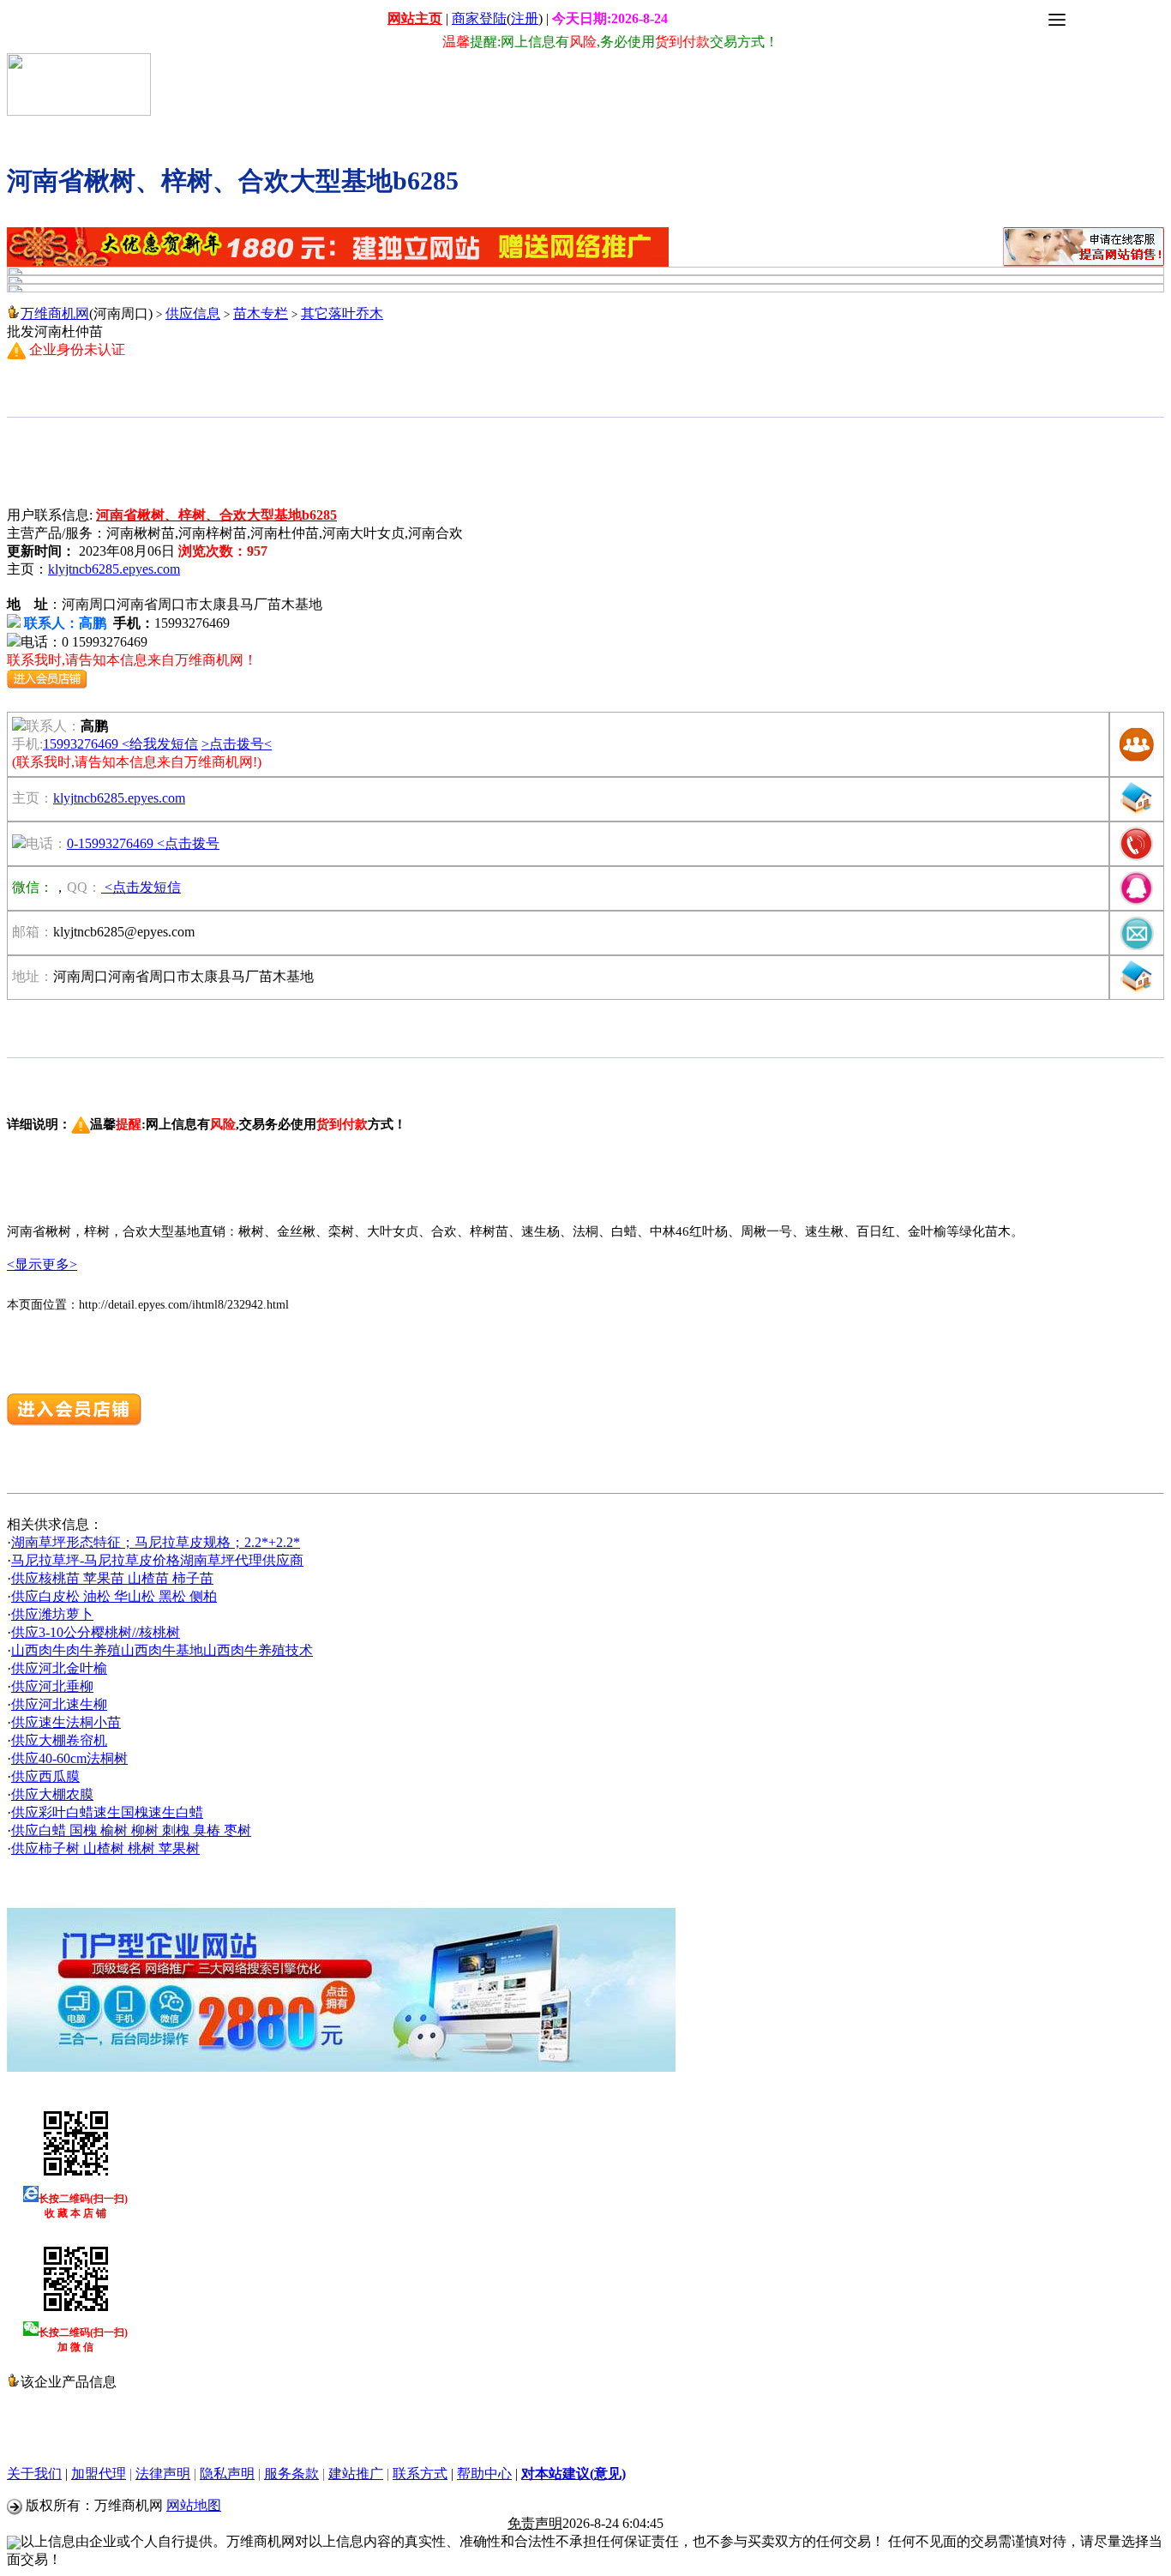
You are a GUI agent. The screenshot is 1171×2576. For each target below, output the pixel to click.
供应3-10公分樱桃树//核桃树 (96, 1632)
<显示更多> (42, 1264)
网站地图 (194, 2505)
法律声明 (163, 2474)
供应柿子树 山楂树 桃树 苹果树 (105, 1848)
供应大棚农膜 (52, 1794)
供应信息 (193, 313)
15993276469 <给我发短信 (120, 744)
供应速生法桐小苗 (66, 1722)
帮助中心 (484, 2474)
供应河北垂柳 (52, 1686)
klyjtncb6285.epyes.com (114, 569)
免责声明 (535, 2523)
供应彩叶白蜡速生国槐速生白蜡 (107, 1812)
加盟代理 (99, 2474)
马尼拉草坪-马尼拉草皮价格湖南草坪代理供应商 (157, 1560)
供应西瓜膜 (45, 1776)
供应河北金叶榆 (59, 1668)
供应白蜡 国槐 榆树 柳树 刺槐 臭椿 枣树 (131, 1830)
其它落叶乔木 (342, 313)
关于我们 (34, 2474)
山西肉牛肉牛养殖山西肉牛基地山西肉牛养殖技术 (162, 1650)
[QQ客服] (1137, 901)
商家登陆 (479, 18)
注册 (525, 18)
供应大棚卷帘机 (59, 1740)
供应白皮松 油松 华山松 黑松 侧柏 (114, 1596)
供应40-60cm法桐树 (69, 1758)
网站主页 (415, 18)
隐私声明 (227, 2474)
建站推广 (356, 2474)
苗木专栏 (261, 313)
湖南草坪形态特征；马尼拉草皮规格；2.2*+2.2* (156, 1542)
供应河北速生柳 (59, 1704)
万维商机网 (55, 313)
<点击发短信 (141, 887)
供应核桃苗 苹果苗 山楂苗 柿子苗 (112, 1578)
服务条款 (291, 2474)
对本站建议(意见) (573, 2474)
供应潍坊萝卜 (52, 1614)
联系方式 (420, 2474)
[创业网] (79, 111)
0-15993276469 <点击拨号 (143, 843)
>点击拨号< (237, 744)
